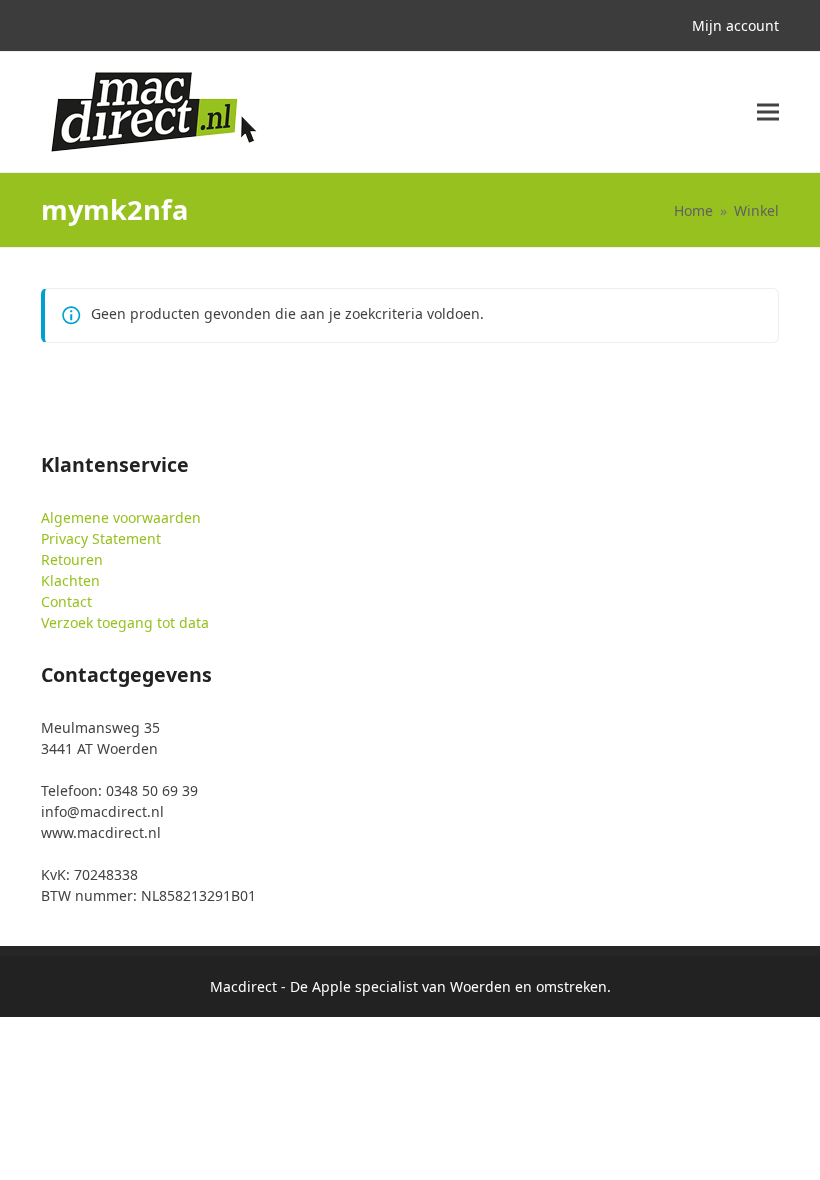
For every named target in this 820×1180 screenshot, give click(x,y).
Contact (66, 601)
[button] (768, 112)
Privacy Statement (101, 538)
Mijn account (735, 25)
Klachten (70, 580)
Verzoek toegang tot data (125, 622)
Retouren (72, 559)
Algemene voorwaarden (121, 517)
